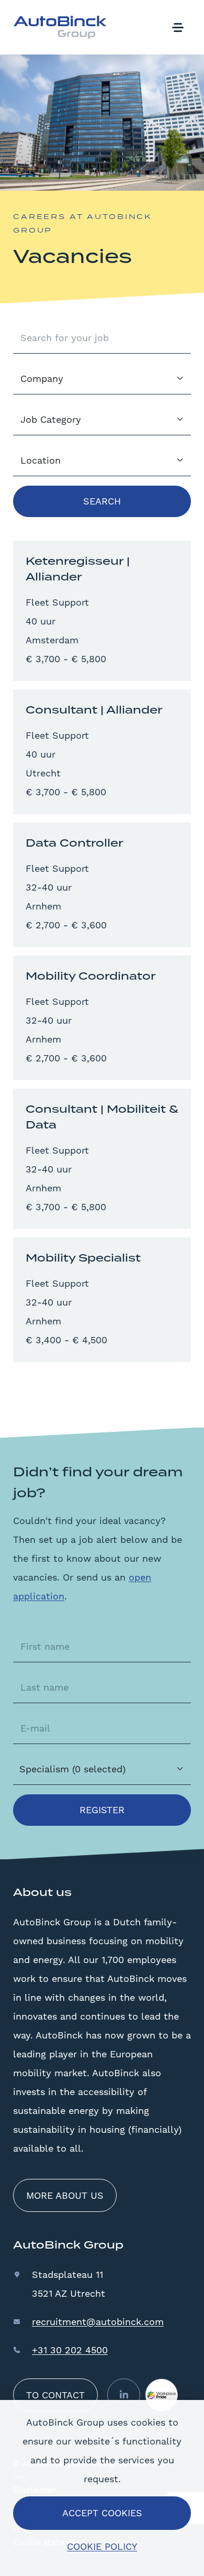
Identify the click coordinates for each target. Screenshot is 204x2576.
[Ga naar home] (60, 27)
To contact (55, 2395)
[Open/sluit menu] (178, 27)
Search (102, 501)
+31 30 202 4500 (70, 2350)
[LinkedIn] (124, 2395)
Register (102, 1810)
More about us (65, 2195)
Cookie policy (102, 2546)
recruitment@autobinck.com (98, 2322)
